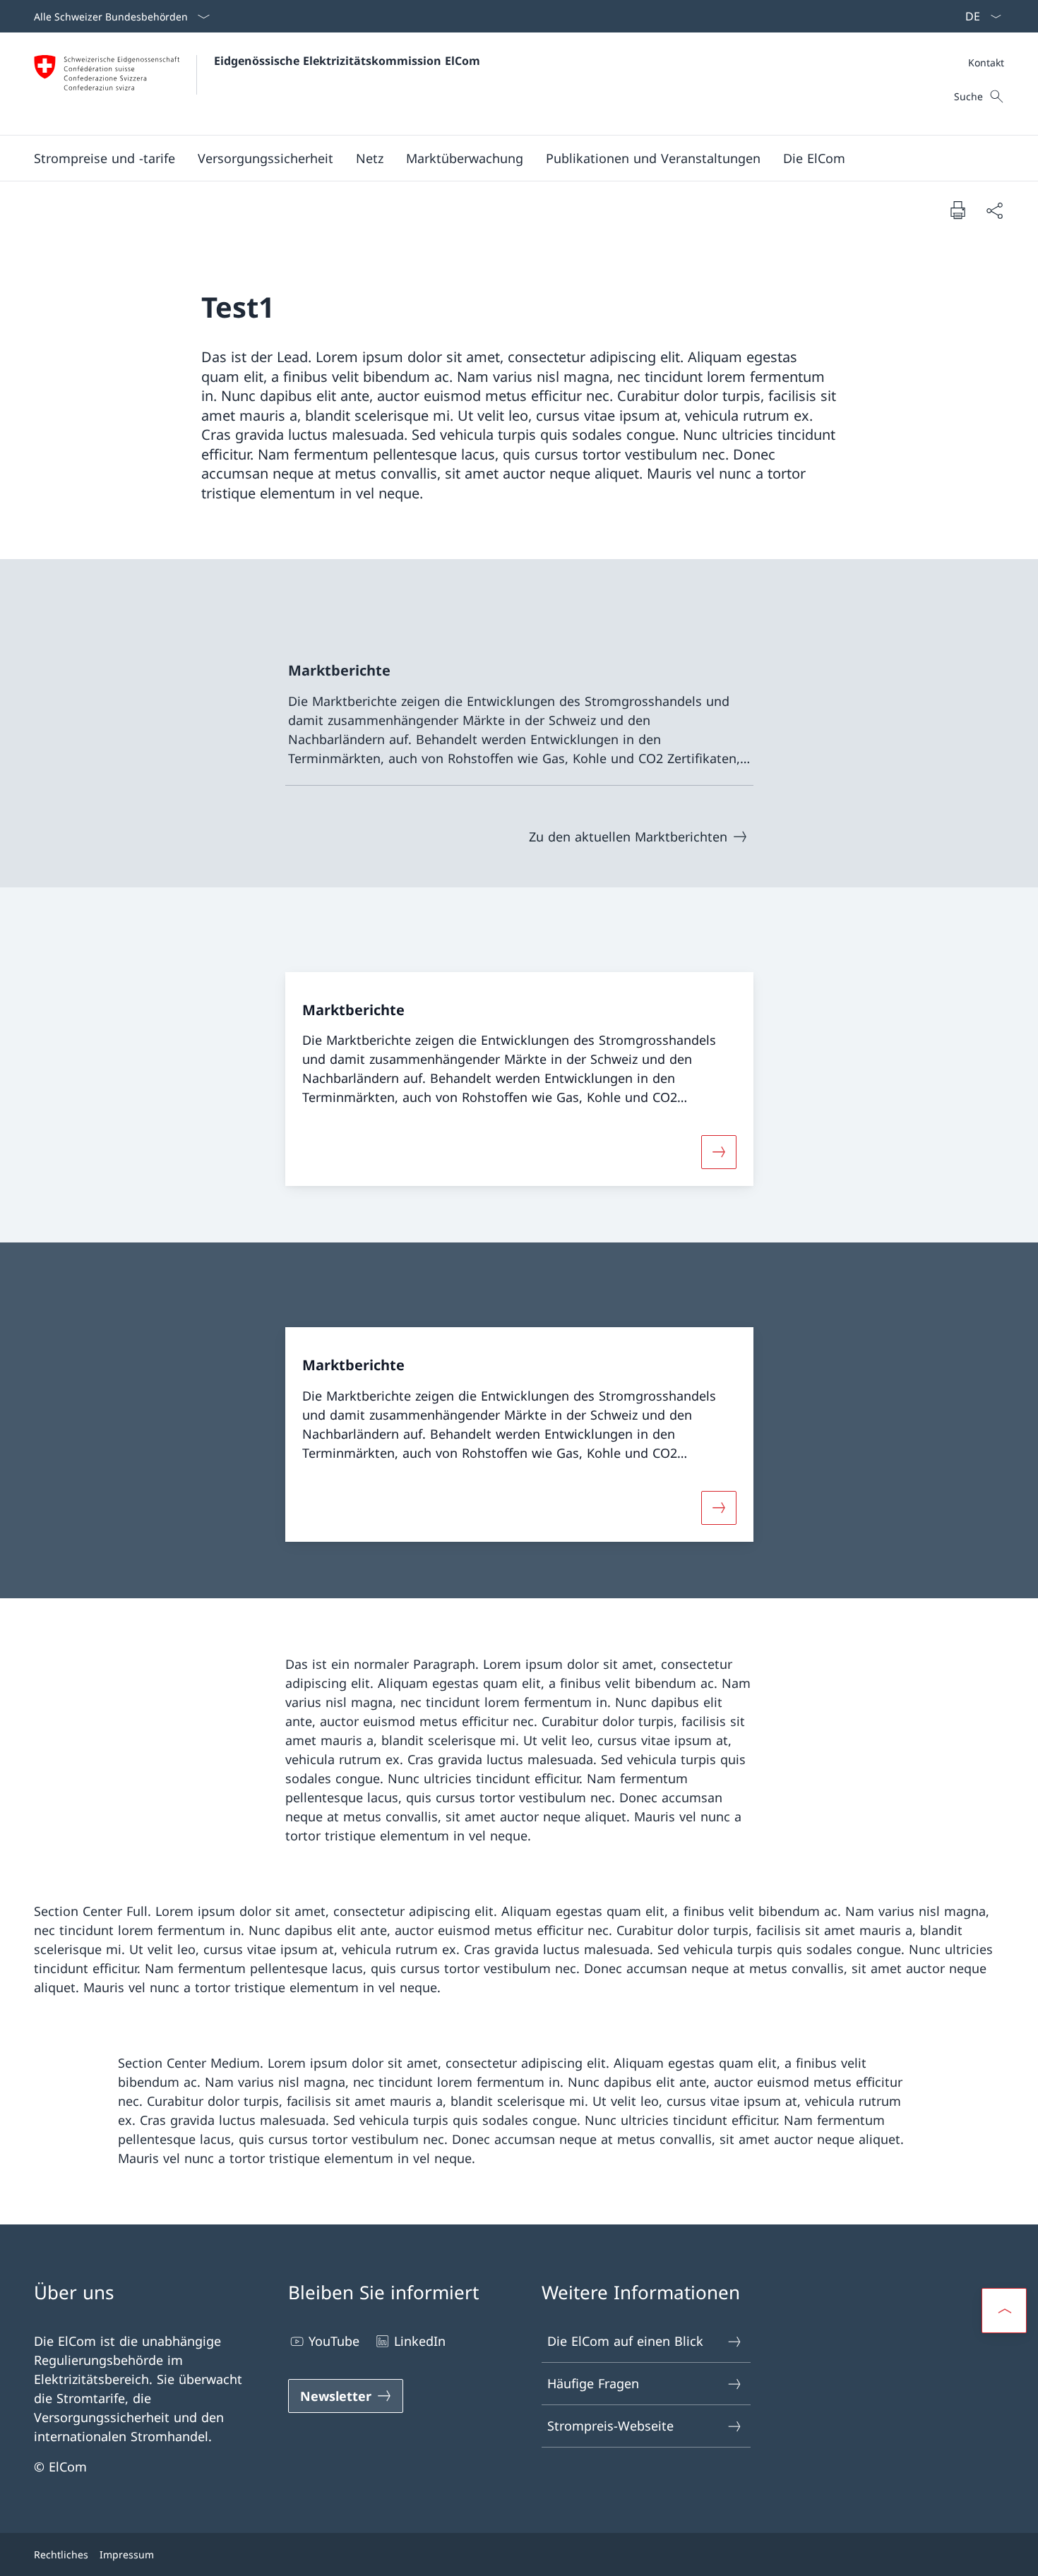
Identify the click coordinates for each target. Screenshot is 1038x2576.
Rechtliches (61, 2554)
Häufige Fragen (593, 2383)
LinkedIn (420, 2341)
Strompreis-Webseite (610, 2426)
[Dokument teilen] (994, 210)
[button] (105, 158)
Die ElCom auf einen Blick (625, 2341)
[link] (519, 715)
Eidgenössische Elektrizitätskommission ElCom (347, 61)
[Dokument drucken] (958, 210)
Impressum (127, 2554)
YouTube (334, 2341)
